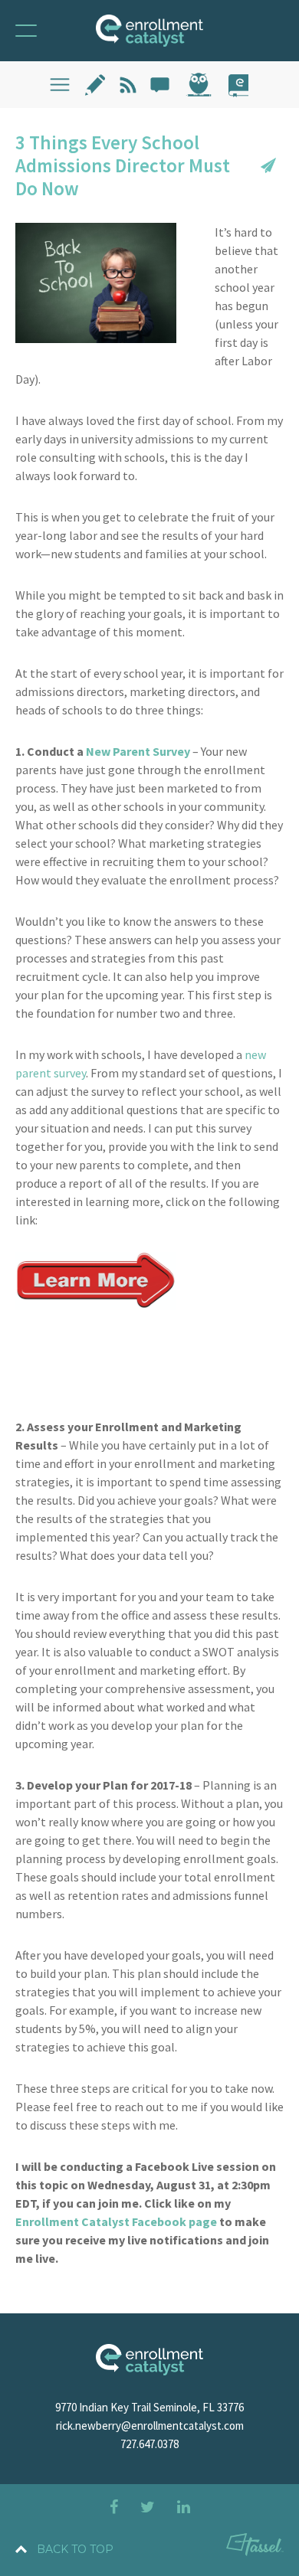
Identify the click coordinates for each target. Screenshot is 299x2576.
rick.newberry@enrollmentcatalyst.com (150, 2426)
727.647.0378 (149, 2444)
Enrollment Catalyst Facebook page (116, 2221)
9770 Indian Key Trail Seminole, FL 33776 (149, 2407)
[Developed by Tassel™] (255, 2547)
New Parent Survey (138, 751)
